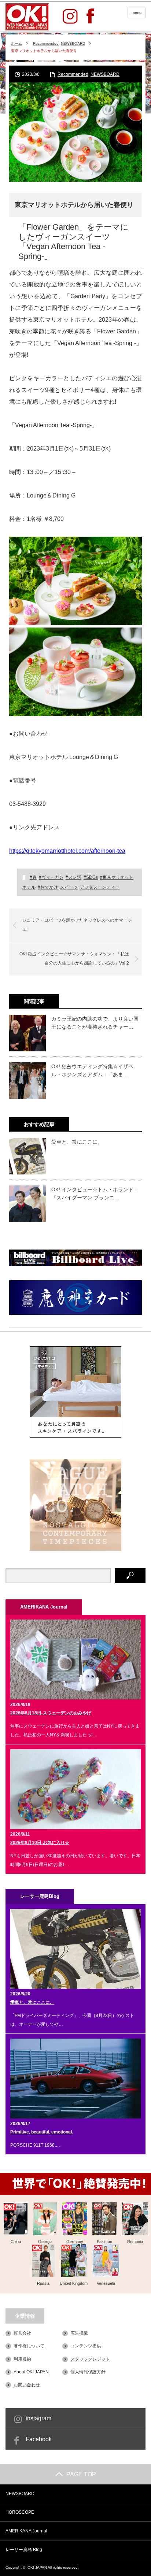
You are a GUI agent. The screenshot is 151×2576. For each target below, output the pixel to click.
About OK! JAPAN (31, 2372)
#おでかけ (48, 887)
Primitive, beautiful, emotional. (42, 2132)
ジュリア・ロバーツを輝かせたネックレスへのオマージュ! (77, 925)
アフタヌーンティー (100, 887)
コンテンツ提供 (86, 2346)
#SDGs (91, 877)
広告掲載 (79, 2333)
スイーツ (69, 887)
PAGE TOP (81, 2474)
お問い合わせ (27, 2385)
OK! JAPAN (37, 2567)
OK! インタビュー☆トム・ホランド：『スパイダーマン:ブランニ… (95, 1193)
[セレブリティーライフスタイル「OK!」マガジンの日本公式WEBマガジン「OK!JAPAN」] (27, 17)
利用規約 (22, 2359)
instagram (38, 2418)
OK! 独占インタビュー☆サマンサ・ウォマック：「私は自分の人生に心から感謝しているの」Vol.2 (74, 959)
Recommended (46, 43)
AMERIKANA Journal (26, 2531)
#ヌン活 (73, 877)
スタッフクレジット (90, 2359)
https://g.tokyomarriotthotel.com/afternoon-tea (67, 851)
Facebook (39, 2439)
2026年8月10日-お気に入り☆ (40, 1843)
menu (137, 12)
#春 (33, 877)
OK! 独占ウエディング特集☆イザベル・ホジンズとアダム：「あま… (92, 1070)
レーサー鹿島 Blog (24, 2550)
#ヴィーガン (51, 877)
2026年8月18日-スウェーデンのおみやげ (51, 1713)
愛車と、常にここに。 (77, 1142)
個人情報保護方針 (88, 2372)
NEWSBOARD (73, 43)
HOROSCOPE (20, 2512)
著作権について (29, 2346)
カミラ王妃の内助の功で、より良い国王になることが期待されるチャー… (95, 1023)
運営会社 (22, 2333)
